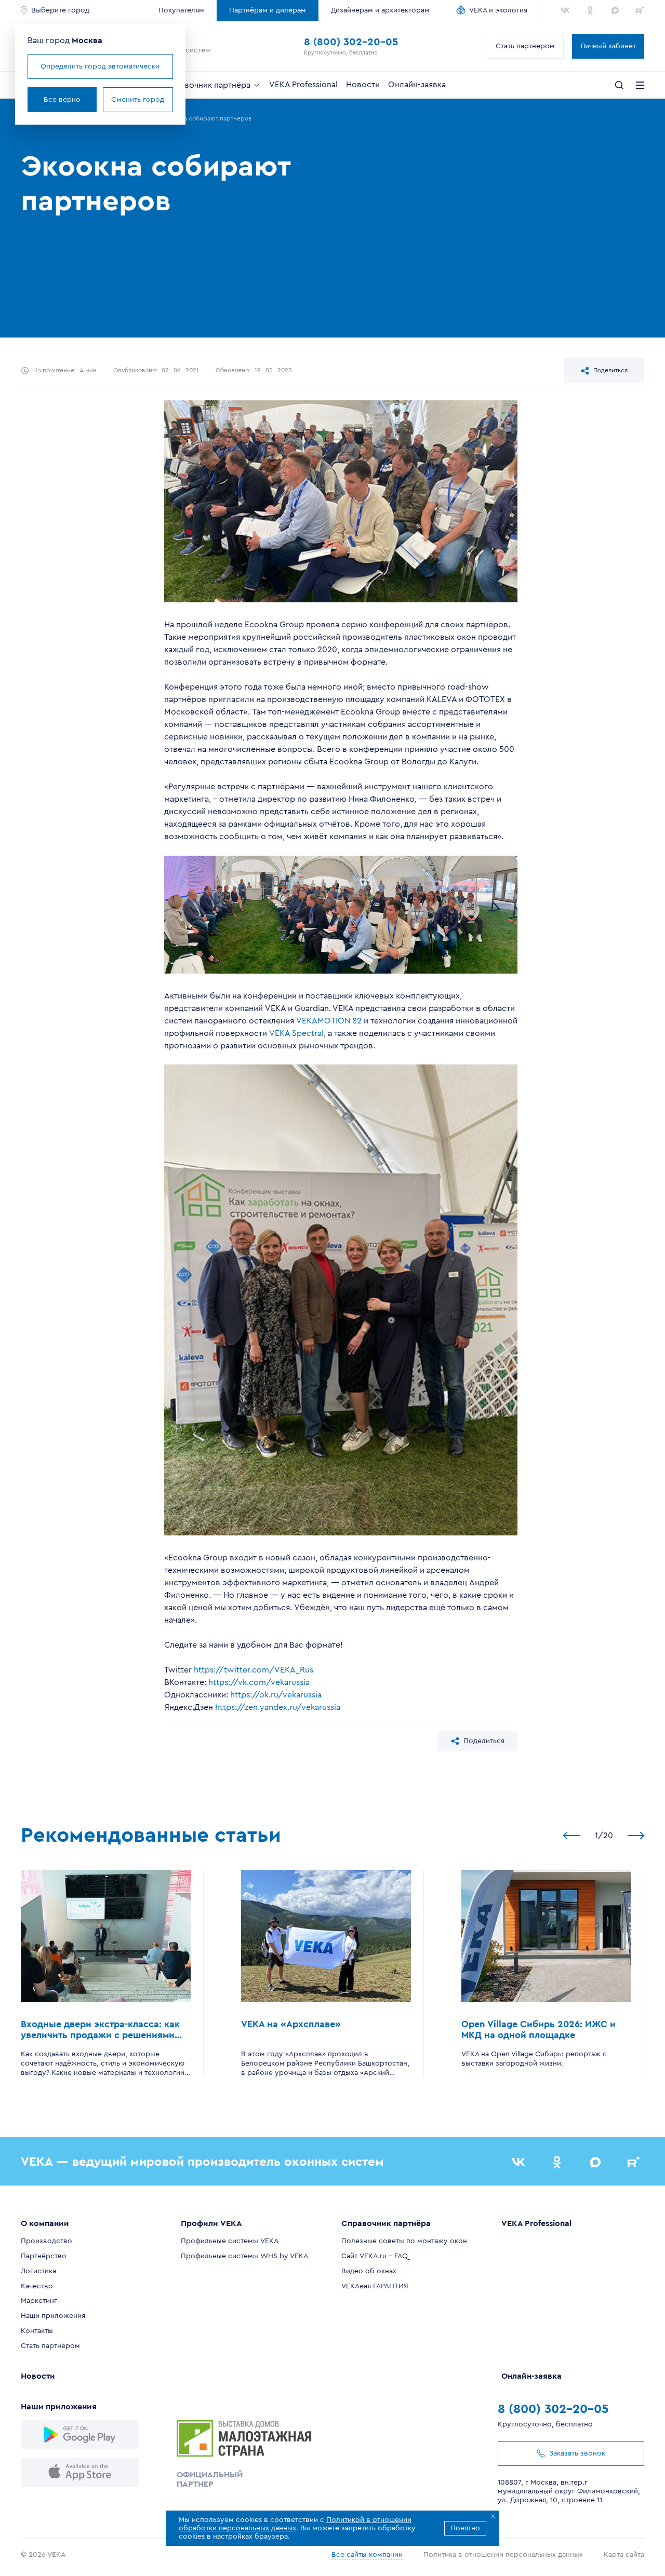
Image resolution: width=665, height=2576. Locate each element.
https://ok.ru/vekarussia (276, 1695)
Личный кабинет (608, 46)
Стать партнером (525, 46)
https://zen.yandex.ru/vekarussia (278, 1707)
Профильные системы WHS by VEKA (244, 2256)
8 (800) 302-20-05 (351, 42)
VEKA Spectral (296, 1033)
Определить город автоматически (100, 66)
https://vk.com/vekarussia (259, 1682)
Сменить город (138, 100)
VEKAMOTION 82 (329, 1021)
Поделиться (610, 370)
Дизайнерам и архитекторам (380, 10)
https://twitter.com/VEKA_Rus (254, 1670)
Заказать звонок (577, 2453)
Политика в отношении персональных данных (503, 2555)
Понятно (465, 2528)
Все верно (62, 100)
